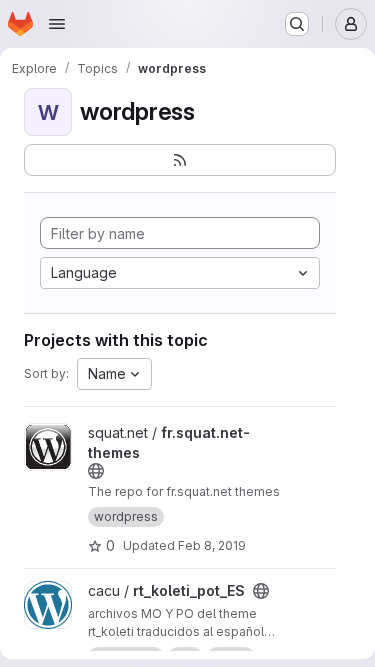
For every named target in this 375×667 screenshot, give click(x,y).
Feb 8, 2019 (212, 545)
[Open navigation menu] (57, 24)
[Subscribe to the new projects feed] (180, 160)
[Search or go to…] (297, 24)
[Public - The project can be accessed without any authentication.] (96, 471)
